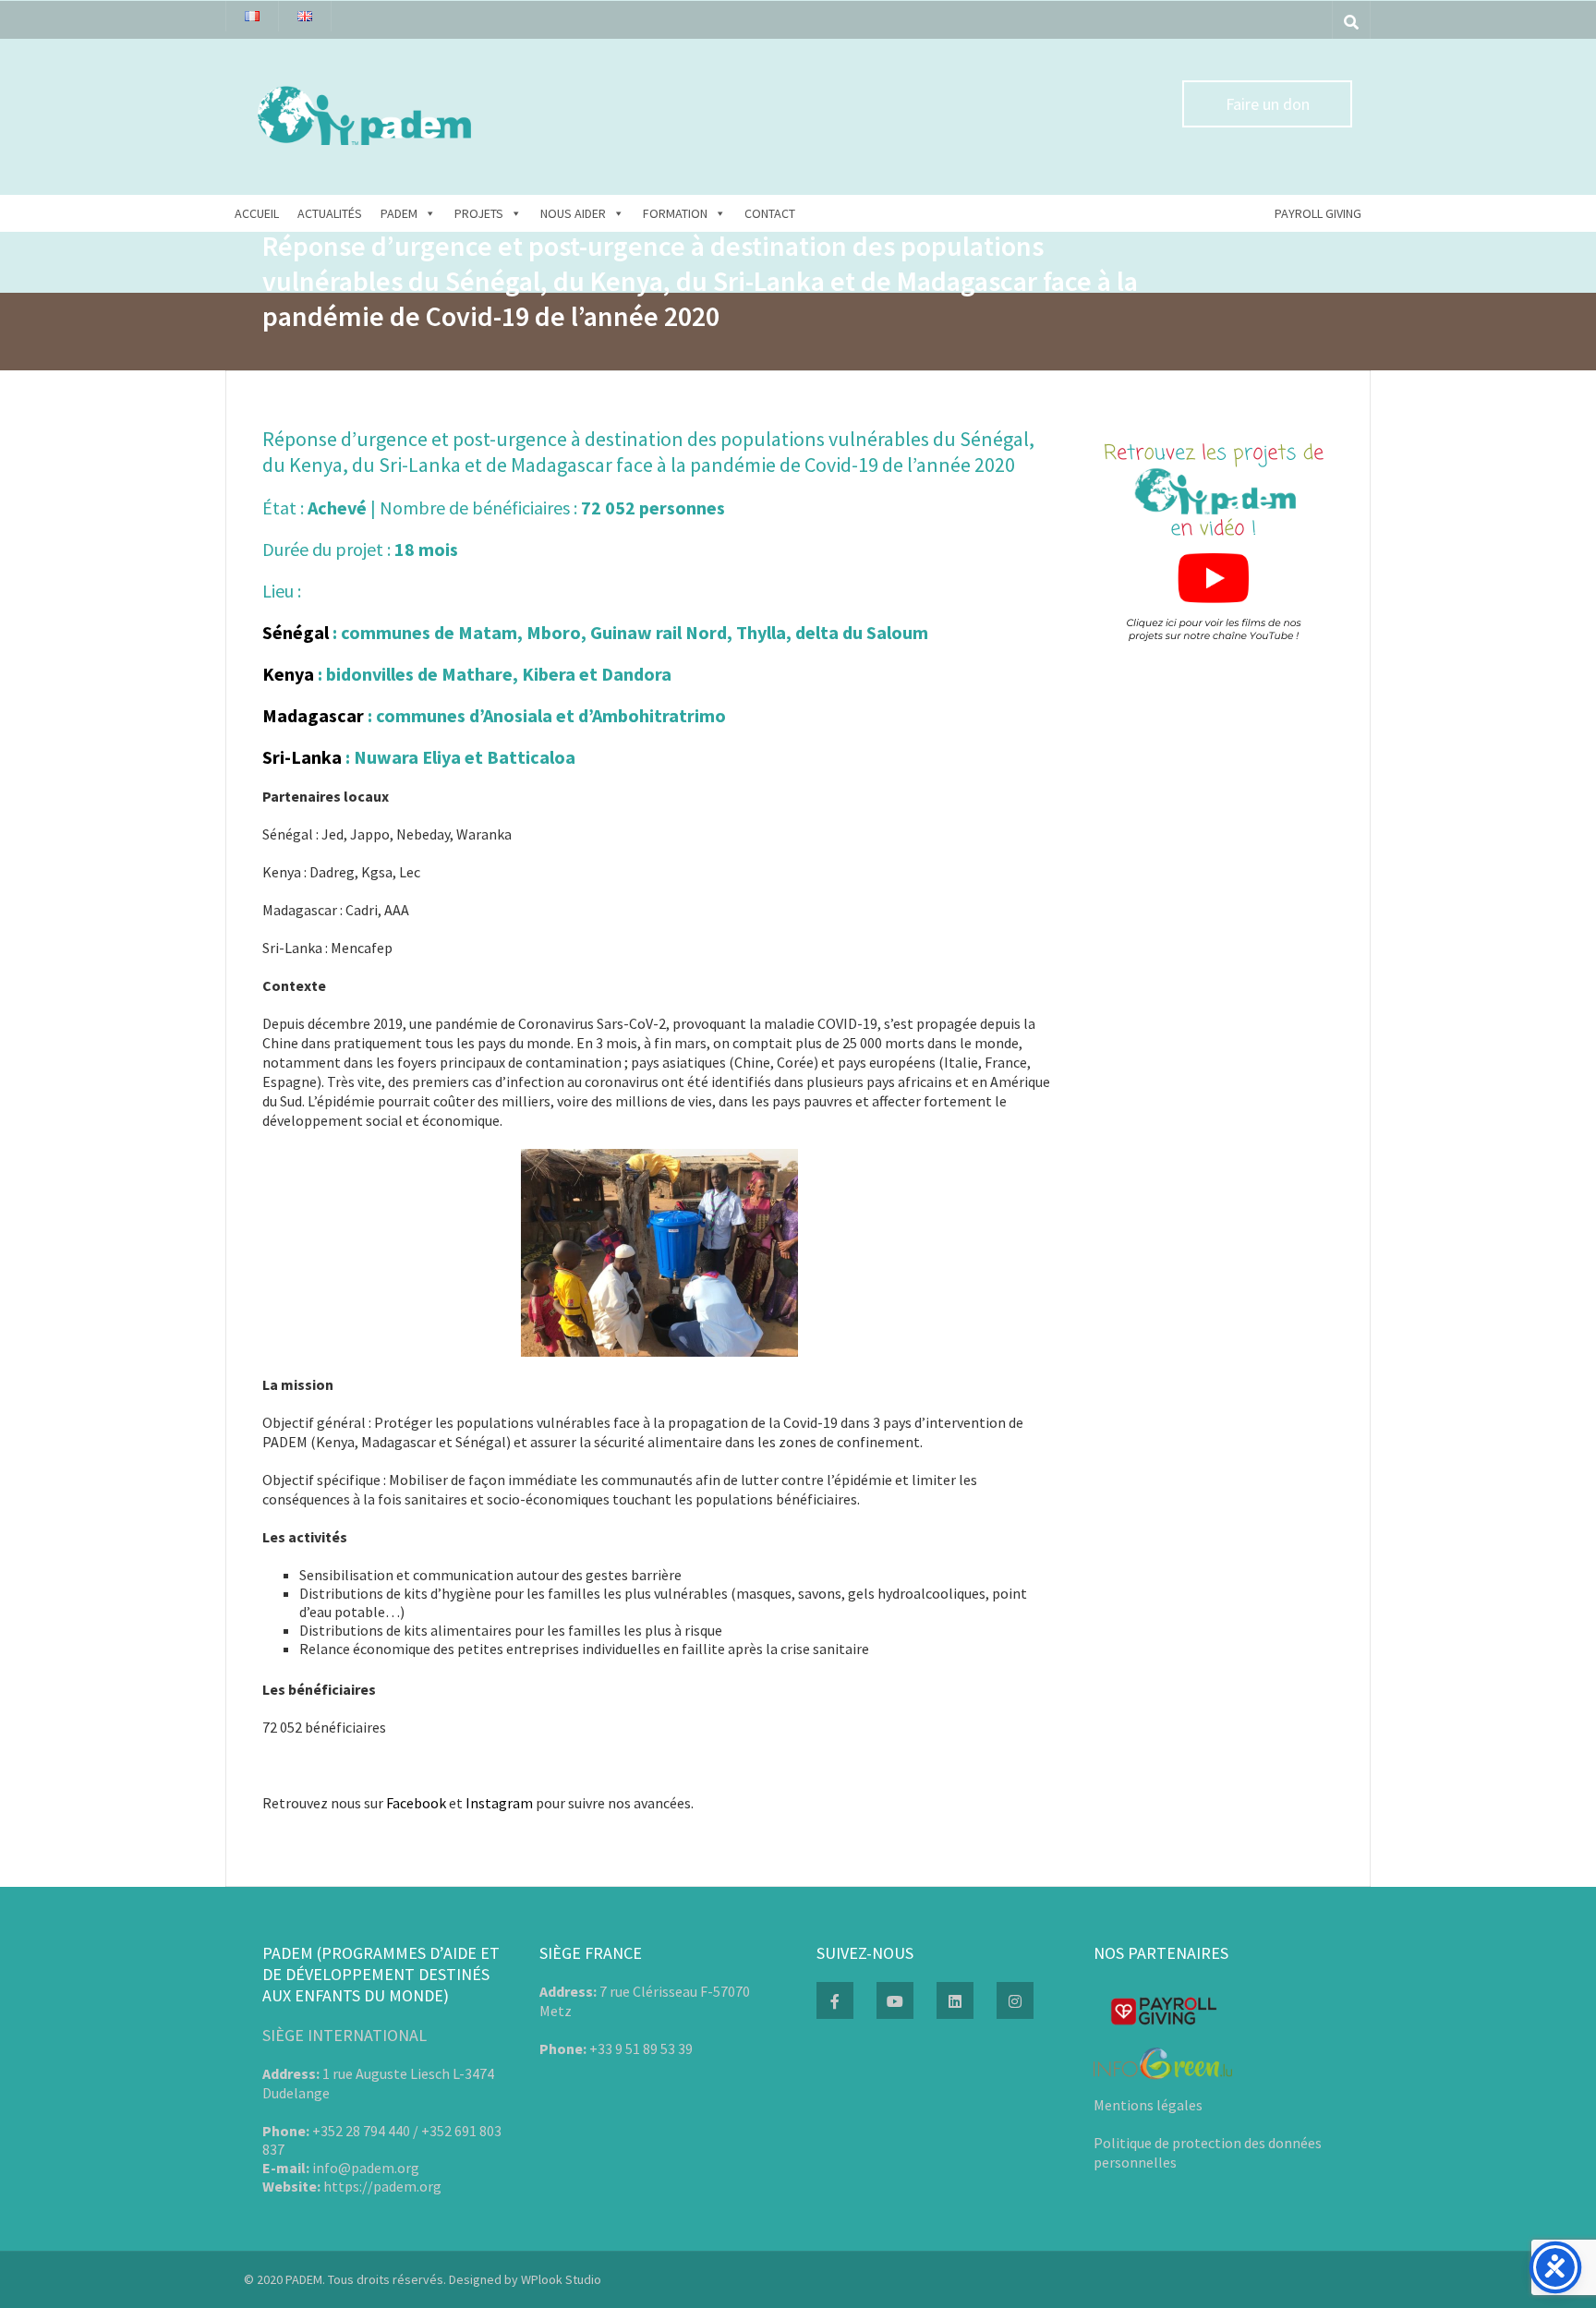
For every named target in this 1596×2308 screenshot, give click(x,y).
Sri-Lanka (304, 757)
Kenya (288, 674)
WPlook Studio (561, 2279)
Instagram (499, 1803)
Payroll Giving (1318, 213)
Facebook (416, 1803)
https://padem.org (382, 2186)
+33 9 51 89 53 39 (641, 2048)
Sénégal (296, 632)
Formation (675, 213)
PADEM (399, 213)
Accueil (257, 213)
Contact (770, 213)
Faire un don (1268, 104)
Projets (479, 213)
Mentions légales (1148, 2105)
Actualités (330, 213)
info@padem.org (366, 2168)
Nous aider (573, 213)
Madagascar (313, 715)
